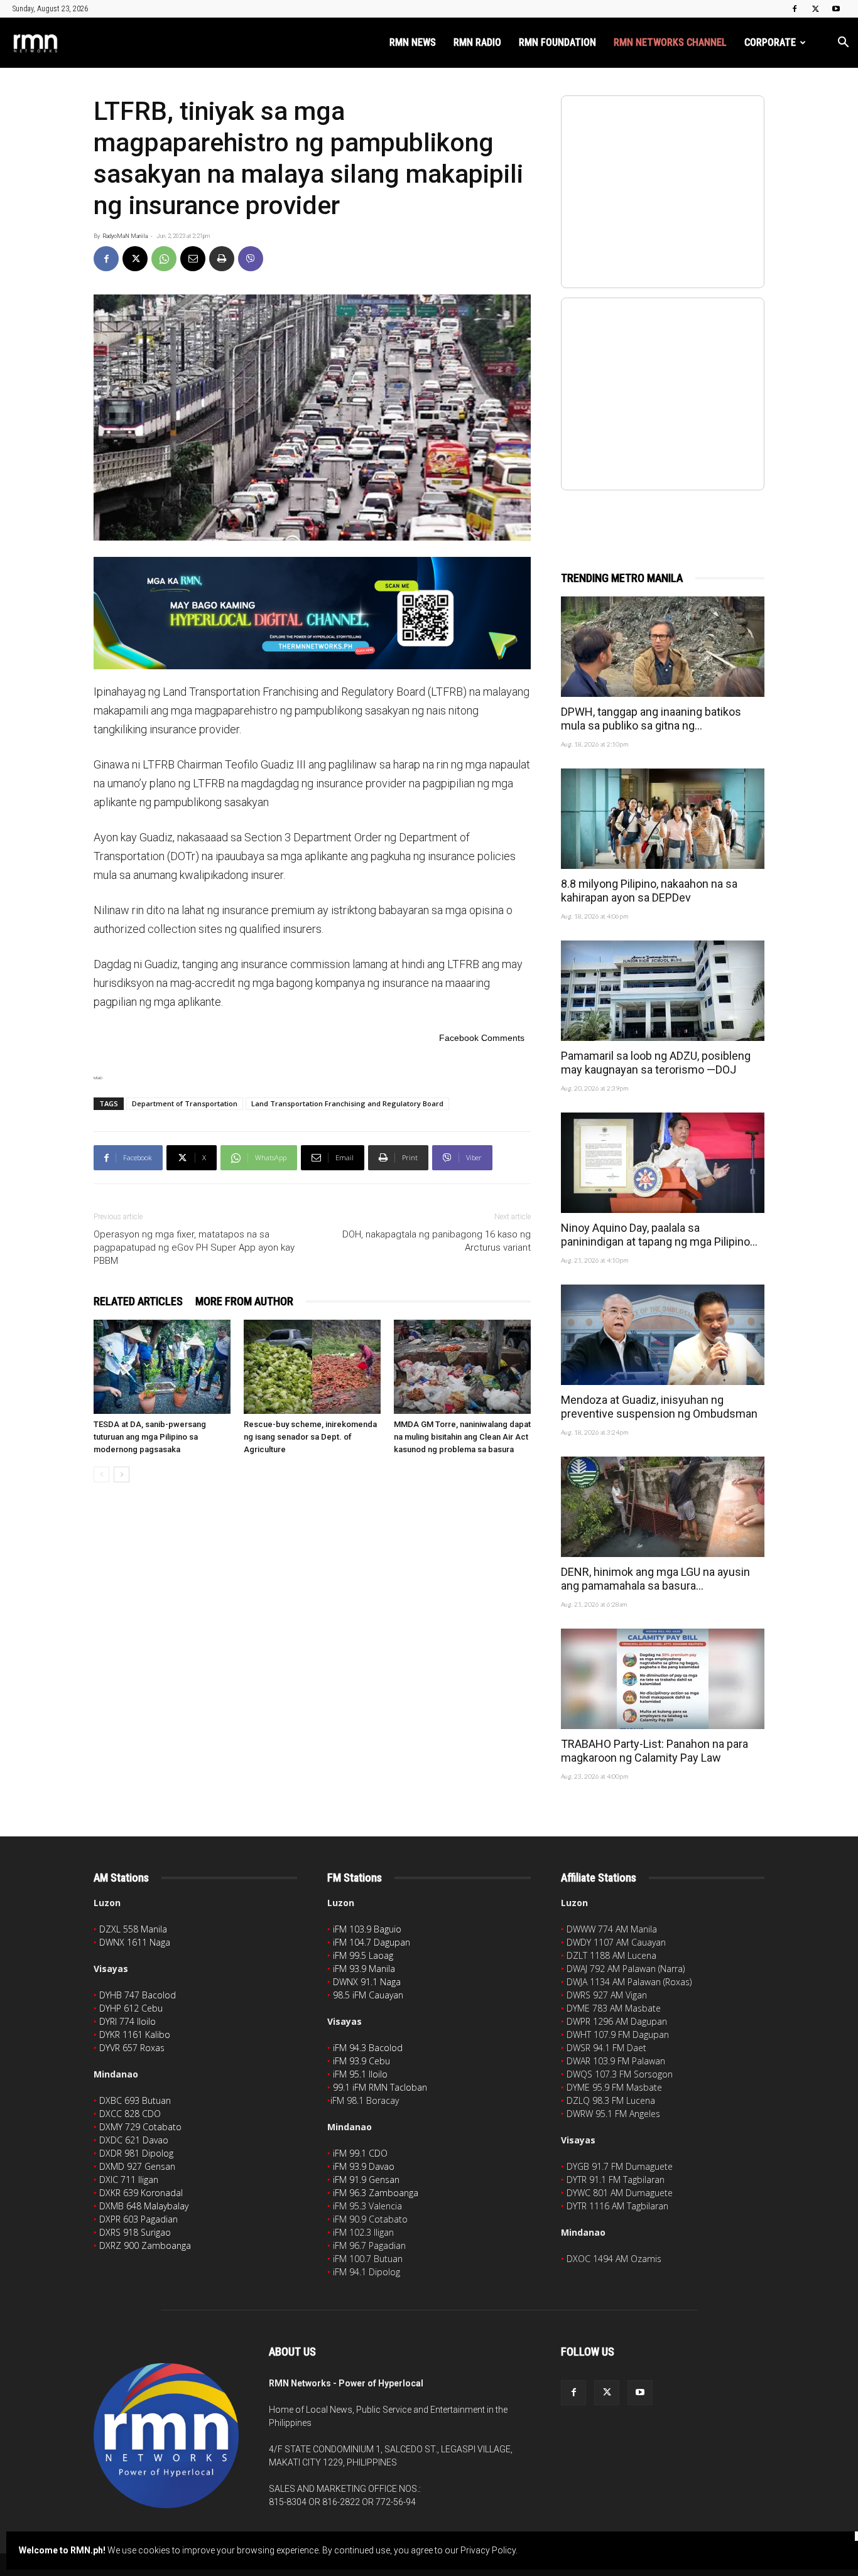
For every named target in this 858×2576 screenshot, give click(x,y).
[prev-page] (101, 1474)
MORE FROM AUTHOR (244, 1301)
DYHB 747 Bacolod (138, 1995)
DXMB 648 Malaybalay (144, 2206)
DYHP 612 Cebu (131, 2008)
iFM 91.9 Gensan (366, 2180)
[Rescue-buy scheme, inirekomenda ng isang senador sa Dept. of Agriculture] (312, 1367)
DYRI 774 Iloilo (128, 2021)
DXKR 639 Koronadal (141, 2193)
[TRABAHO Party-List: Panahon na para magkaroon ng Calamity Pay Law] (663, 1679)
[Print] (222, 259)
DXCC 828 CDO (130, 2114)
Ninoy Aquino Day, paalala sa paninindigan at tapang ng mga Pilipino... (659, 1235)
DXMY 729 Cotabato (140, 2127)
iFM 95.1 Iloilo (360, 2074)
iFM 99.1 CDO (360, 2153)
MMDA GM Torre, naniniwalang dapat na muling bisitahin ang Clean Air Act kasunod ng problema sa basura (462, 1437)
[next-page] (122, 1474)
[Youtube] (836, 9)
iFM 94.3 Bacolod (368, 2048)
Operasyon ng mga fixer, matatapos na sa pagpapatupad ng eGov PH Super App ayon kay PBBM (194, 1248)
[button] (843, 44)
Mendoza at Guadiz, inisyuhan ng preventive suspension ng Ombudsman (659, 1407)
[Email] (193, 259)
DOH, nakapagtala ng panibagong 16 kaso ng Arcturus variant (437, 1241)
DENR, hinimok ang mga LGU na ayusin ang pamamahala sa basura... (655, 1579)
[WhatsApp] (164, 259)
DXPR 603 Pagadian (138, 2219)
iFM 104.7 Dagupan (372, 1942)
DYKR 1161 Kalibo (135, 2034)
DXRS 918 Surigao (135, 2232)
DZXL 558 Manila (133, 1929)
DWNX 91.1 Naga (367, 1982)
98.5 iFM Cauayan (368, 1995)
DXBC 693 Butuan (135, 2100)
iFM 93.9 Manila (364, 1969)
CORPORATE (770, 42)
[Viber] (251, 259)
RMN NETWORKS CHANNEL (670, 42)
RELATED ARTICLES (138, 1301)
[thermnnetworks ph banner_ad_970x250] (312, 613)
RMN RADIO (477, 42)
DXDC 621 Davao (134, 2140)
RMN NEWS (413, 42)
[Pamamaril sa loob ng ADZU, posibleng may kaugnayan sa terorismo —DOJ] (663, 991)
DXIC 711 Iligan (129, 2180)
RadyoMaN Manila (125, 236)
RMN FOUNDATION (557, 42)
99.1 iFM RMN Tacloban (380, 2087)
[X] (815, 9)
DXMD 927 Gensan (137, 2166)
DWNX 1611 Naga (135, 1942)
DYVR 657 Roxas (132, 2048)
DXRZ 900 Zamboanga (145, 2245)
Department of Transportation (185, 1103)
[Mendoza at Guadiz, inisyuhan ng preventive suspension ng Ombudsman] (663, 1335)
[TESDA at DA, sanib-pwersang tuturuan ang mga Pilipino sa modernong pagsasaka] (162, 1367)
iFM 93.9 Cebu (361, 2061)
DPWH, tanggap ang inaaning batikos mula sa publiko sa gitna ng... (651, 719)
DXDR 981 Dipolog (136, 2153)
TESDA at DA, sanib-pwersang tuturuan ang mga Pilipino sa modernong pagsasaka (150, 1437)
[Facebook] (795, 9)
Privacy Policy (488, 2550)
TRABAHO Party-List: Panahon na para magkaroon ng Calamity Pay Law (654, 1751)
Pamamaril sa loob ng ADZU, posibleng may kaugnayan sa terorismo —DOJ (656, 1063)
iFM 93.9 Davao (364, 2166)
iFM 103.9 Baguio (367, 1929)
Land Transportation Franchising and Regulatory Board (347, 1103)
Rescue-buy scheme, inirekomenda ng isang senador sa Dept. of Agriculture (310, 1437)
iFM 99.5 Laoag (363, 1955)
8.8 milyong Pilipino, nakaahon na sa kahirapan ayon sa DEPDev (649, 891)
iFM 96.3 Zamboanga (376, 2193)
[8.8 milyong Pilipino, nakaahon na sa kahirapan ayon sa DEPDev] (663, 819)
